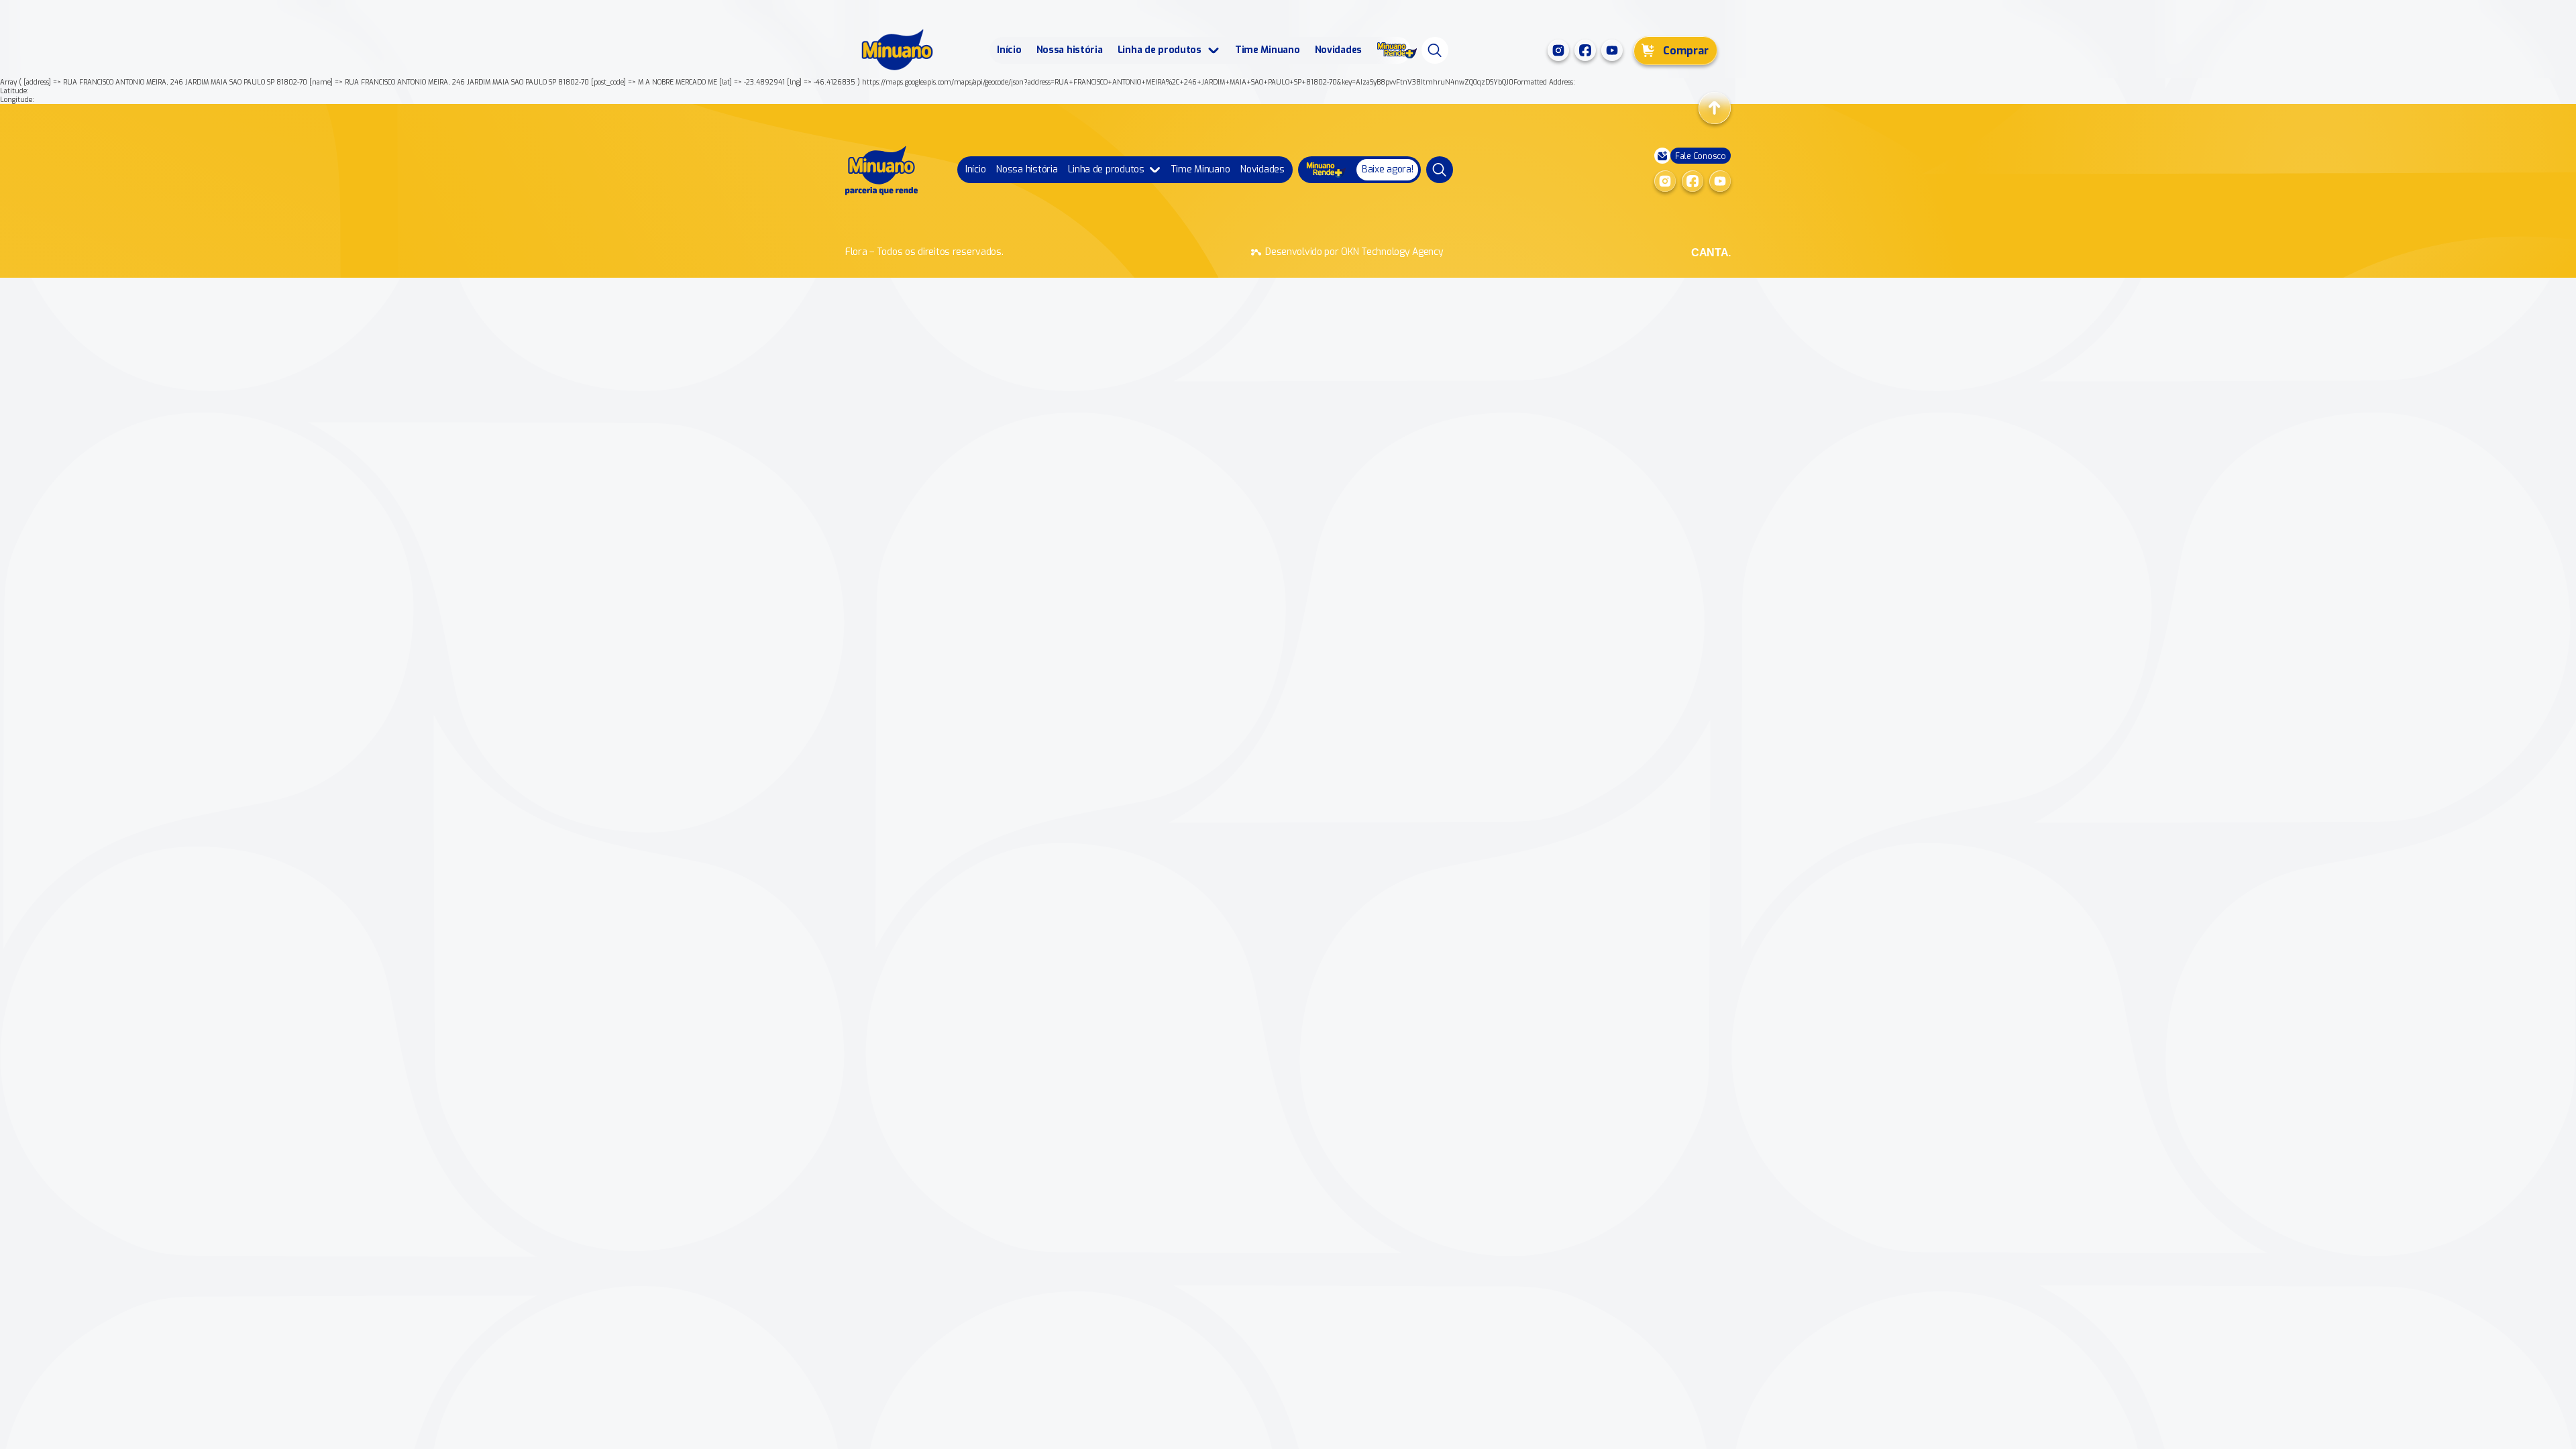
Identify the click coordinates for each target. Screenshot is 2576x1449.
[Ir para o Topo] (1715, 108)
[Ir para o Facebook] (1585, 50)
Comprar (1686, 51)
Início (1009, 50)
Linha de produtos (1160, 50)
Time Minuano (1268, 50)
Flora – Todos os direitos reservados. (924, 252)
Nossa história (1070, 50)
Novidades (1338, 50)
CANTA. (1711, 253)
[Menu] (1435, 50)
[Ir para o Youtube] (1612, 50)
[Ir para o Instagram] (1558, 50)
